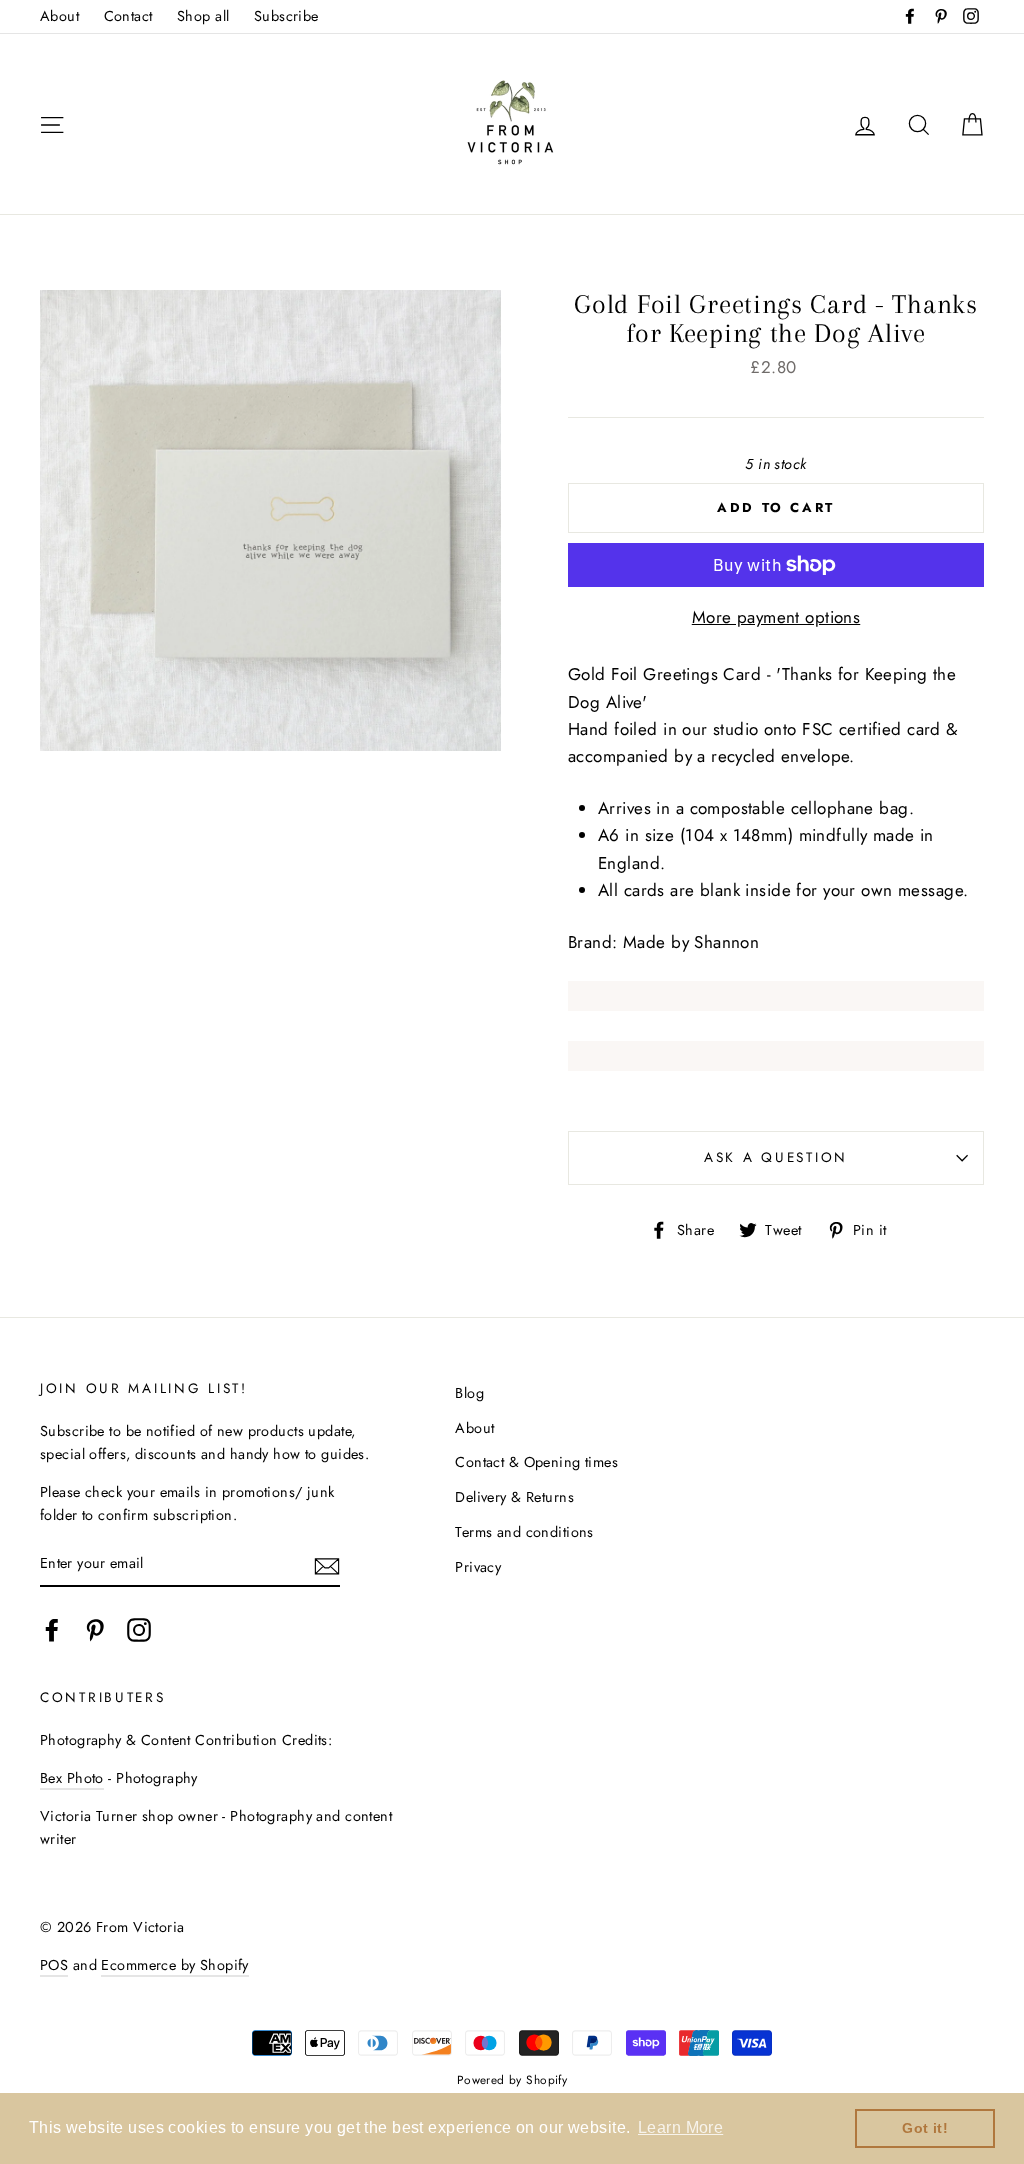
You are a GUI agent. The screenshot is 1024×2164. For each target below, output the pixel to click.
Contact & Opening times (536, 1462)
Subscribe (286, 16)
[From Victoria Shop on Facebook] (52, 1629)
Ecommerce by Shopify (175, 1965)
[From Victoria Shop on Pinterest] (95, 1629)
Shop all (203, 16)
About (59, 16)
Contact (128, 16)
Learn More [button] (680, 2127)
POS (54, 1965)
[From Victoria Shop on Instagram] (139, 1629)
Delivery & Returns (514, 1497)
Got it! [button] (925, 2128)
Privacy (478, 1567)
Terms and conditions (524, 1532)
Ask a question (776, 1157)
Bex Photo (72, 1778)
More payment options (776, 617)
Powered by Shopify (512, 2079)
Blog (469, 1393)
